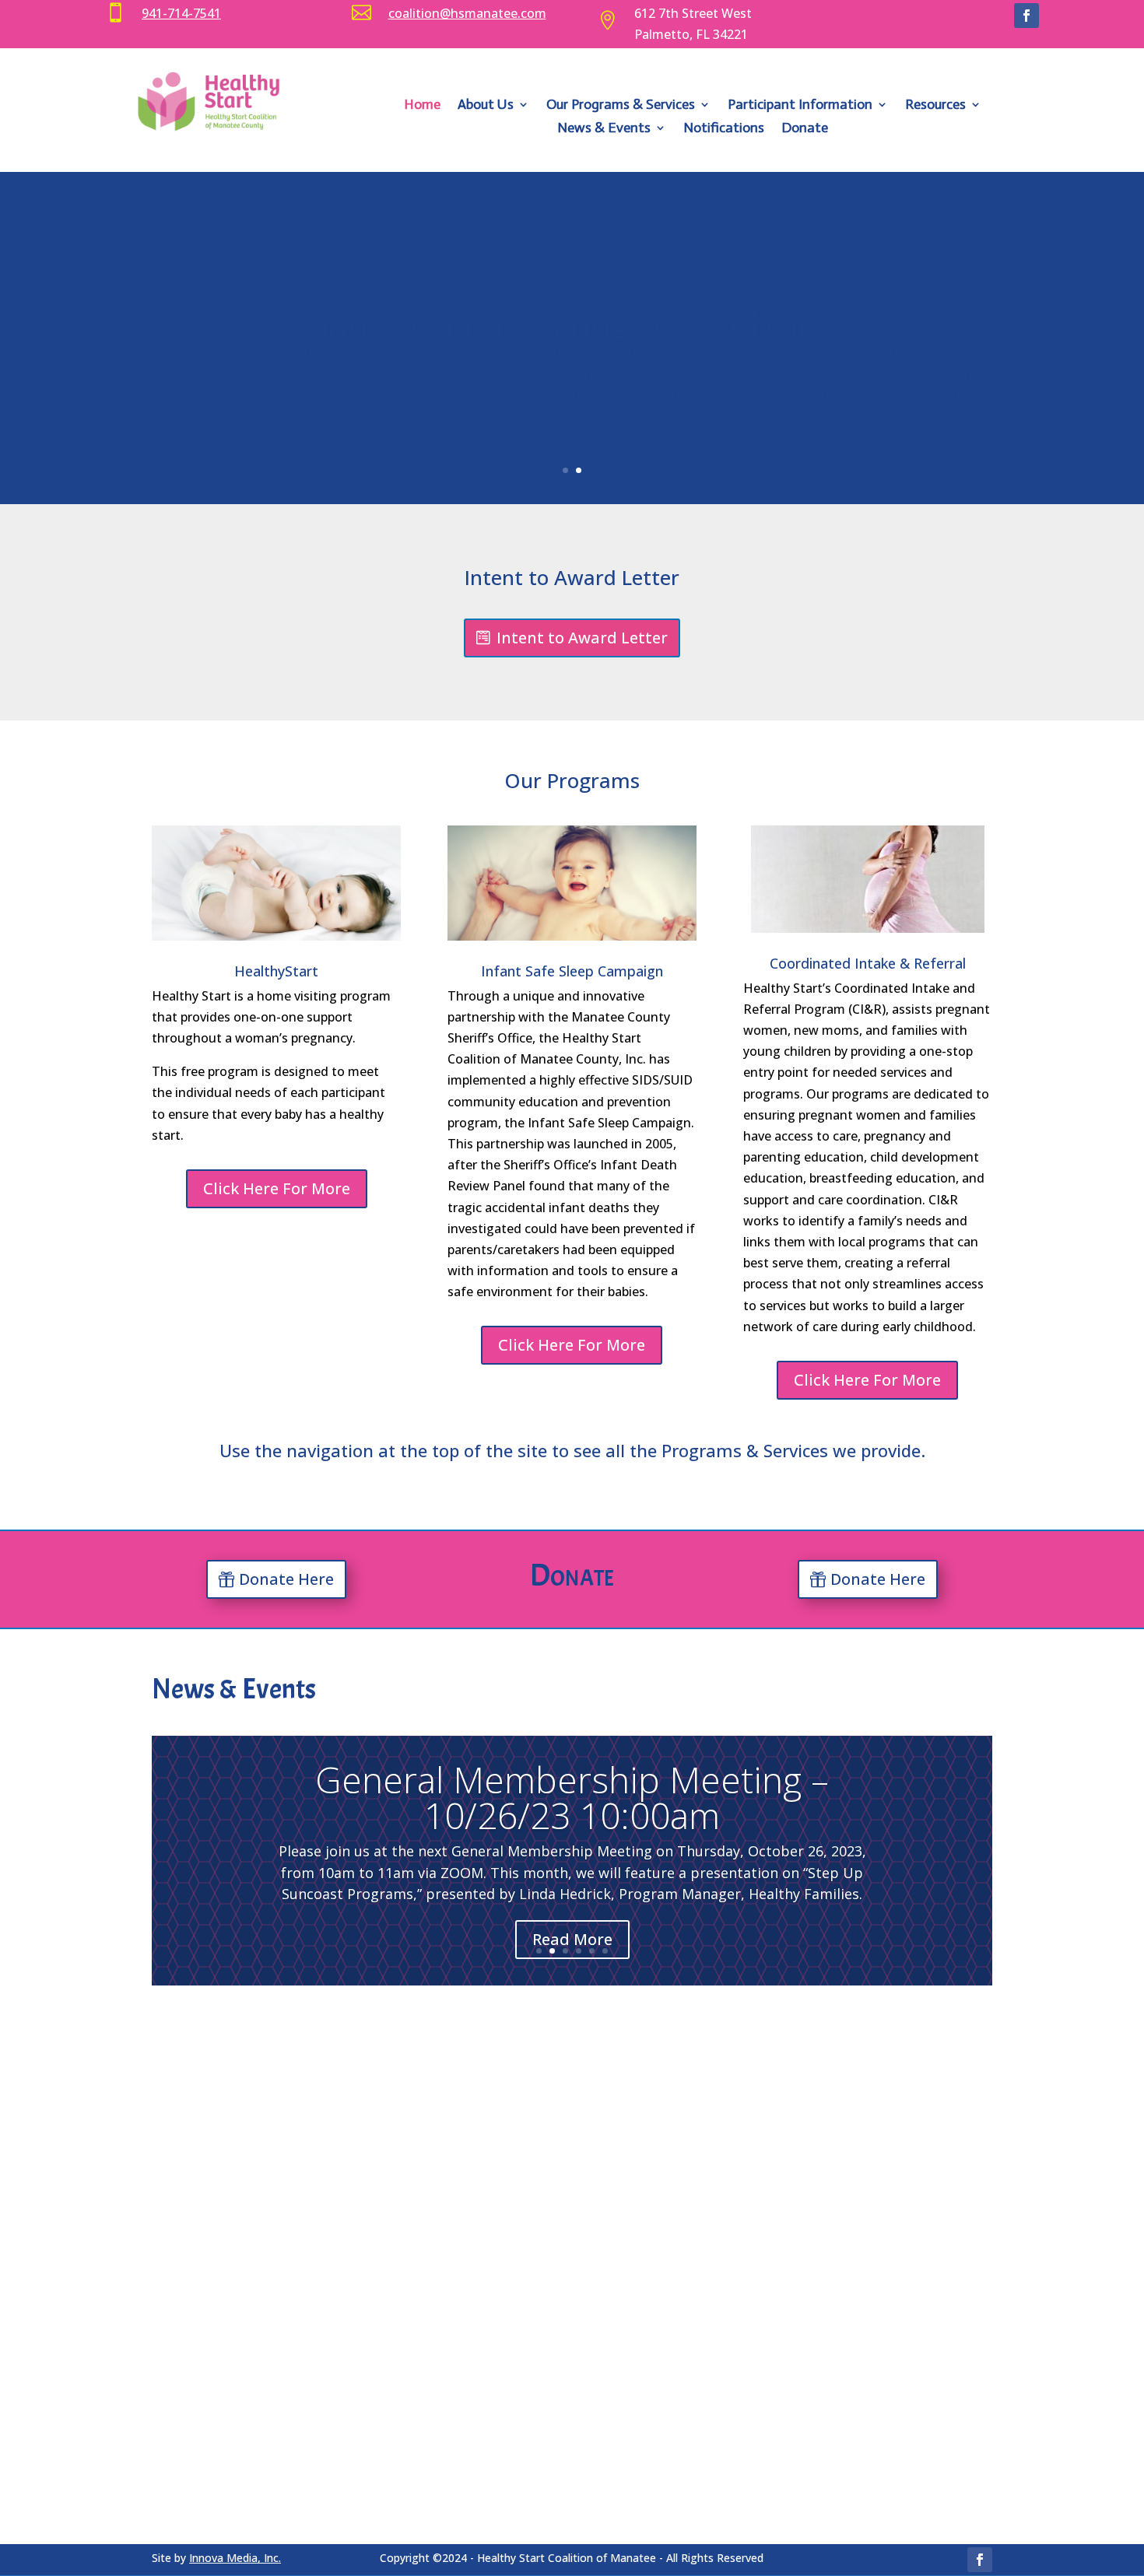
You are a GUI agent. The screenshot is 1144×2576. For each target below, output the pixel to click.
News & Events (604, 129)
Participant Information (800, 106)
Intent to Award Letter (582, 638)
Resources (935, 106)
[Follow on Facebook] (1026, 16)
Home (422, 106)
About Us (486, 106)
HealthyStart (276, 971)
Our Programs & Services (621, 106)
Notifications (724, 129)
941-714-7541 (181, 13)
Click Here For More (277, 1188)
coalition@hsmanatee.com (467, 13)
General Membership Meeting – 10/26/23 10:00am (572, 1797)
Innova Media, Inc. (235, 2558)
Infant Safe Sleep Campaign (572, 971)
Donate (805, 129)
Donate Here (286, 1579)
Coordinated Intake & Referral (868, 963)
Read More (572, 1939)
